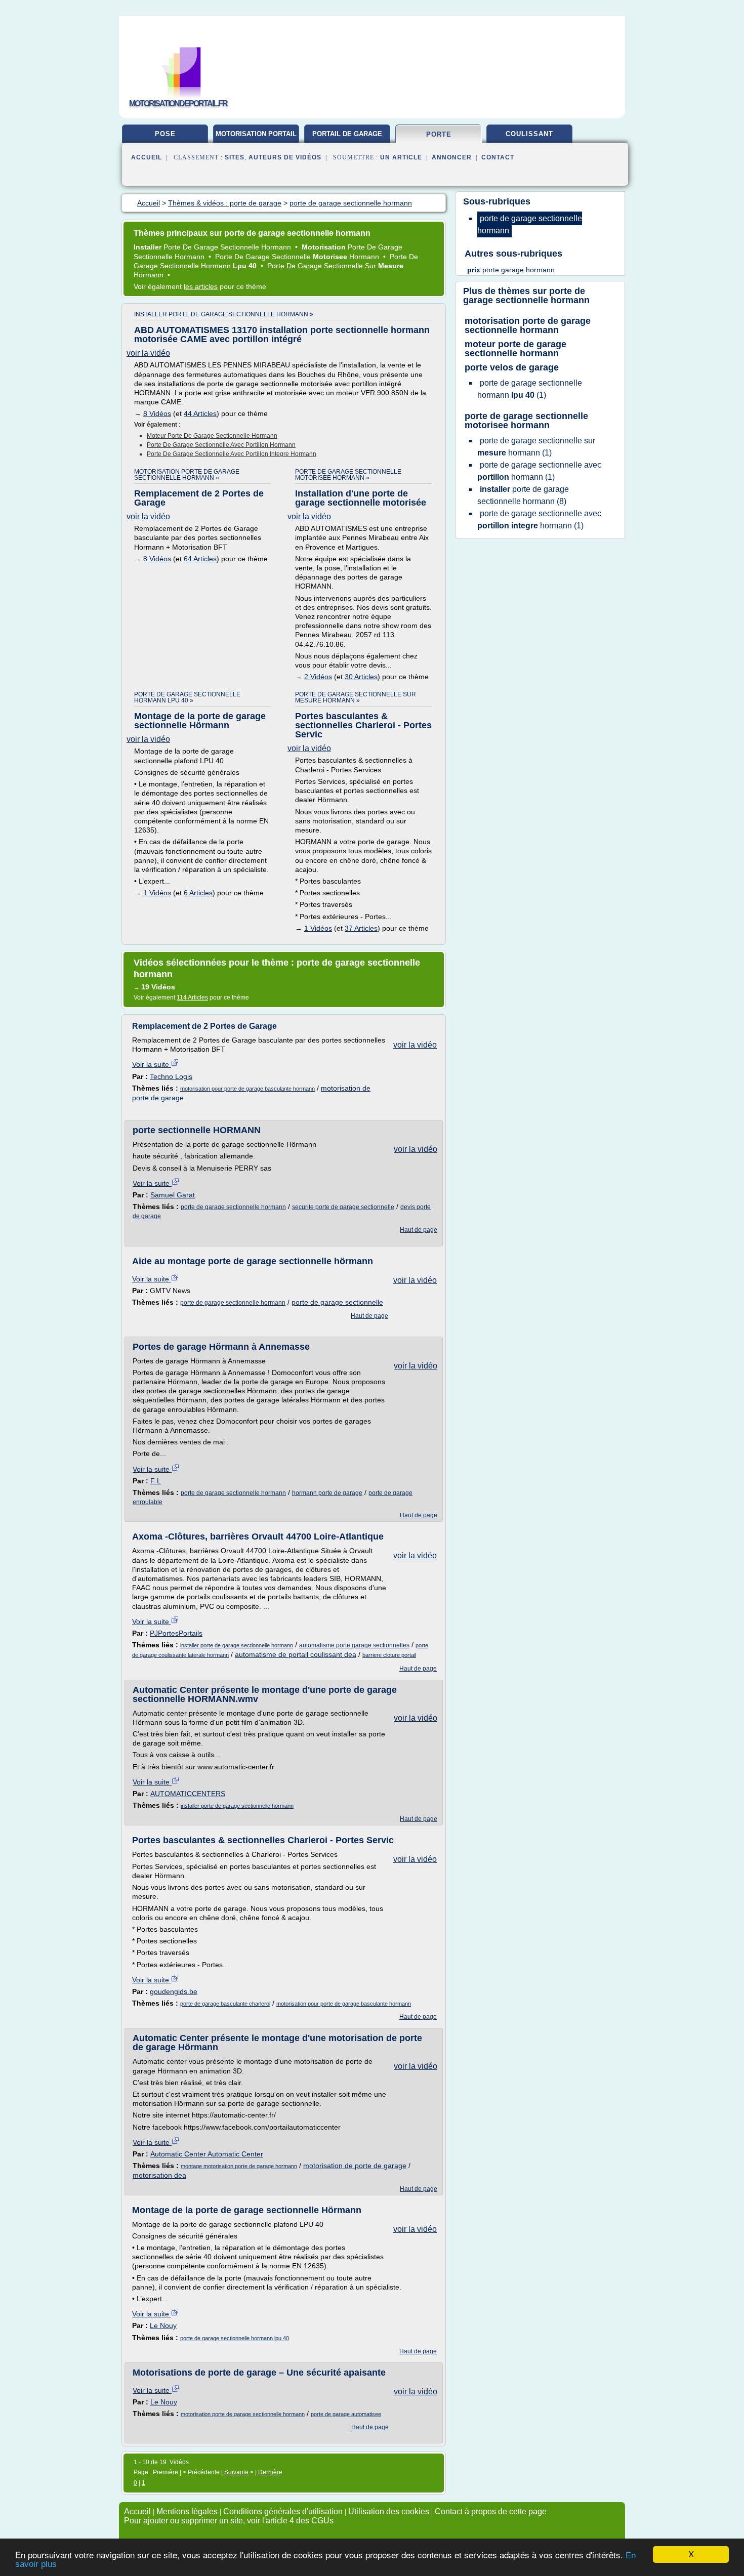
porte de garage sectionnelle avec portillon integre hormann (232, 454)
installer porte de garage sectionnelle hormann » (224, 314)
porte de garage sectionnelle (337, 1302)
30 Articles (361, 677)
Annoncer (452, 157)
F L (156, 1481)
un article (401, 157)
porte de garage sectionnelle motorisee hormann (526, 421)
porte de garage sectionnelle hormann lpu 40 (235, 2338)
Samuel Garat (173, 1195)
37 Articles (361, 928)
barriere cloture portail (389, 1655)
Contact (498, 157)
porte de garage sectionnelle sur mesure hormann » (356, 697)
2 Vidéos (318, 677)
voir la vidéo (148, 353)
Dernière (270, 2472)
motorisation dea (159, 2175)
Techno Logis (171, 1076)
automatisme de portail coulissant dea (296, 1654)
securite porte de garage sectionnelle (343, 1207)
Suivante (237, 2472)
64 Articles (200, 559)
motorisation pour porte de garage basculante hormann (247, 1089)
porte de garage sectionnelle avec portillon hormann (221, 445)
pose (165, 134)
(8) (523, 495)
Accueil (147, 157)
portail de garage (347, 134)
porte (439, 134)
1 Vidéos (157, 893)
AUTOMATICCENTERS (188, 1794)
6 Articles (198, 893)
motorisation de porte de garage (355, 2166)
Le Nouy (163, 2325)
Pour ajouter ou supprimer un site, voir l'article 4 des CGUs (229, 2521)
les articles (201, 286)
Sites (235, 157)
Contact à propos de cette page (491, 2511)
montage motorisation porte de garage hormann (239, 2166)
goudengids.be (174, 1991)
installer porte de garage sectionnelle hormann (237, 1645)
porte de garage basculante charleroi (225, 2004)
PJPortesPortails (176, 1633)
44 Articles (200, 413)
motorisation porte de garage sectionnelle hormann (243, 2414)
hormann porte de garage (327, 1493)
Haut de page (419, 1230)
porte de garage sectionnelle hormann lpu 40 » (187, 697)
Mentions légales (187, 2511)
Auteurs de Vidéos (285, 157)
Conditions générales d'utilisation (283, 2511)
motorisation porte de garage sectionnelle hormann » (187, 475)
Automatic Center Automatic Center (207, 2154)
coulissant (529, 134)
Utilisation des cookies (389, 2511)
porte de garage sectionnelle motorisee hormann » (348, 475)
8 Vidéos (157, 413)
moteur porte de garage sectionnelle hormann (212, 436)
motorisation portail (256, 134)
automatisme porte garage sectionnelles (354, 1645)
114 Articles (192, 998)
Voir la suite (152, 1064)
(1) (530, 389)
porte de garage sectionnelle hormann (233, 1207)
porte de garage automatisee (346, 2414)
